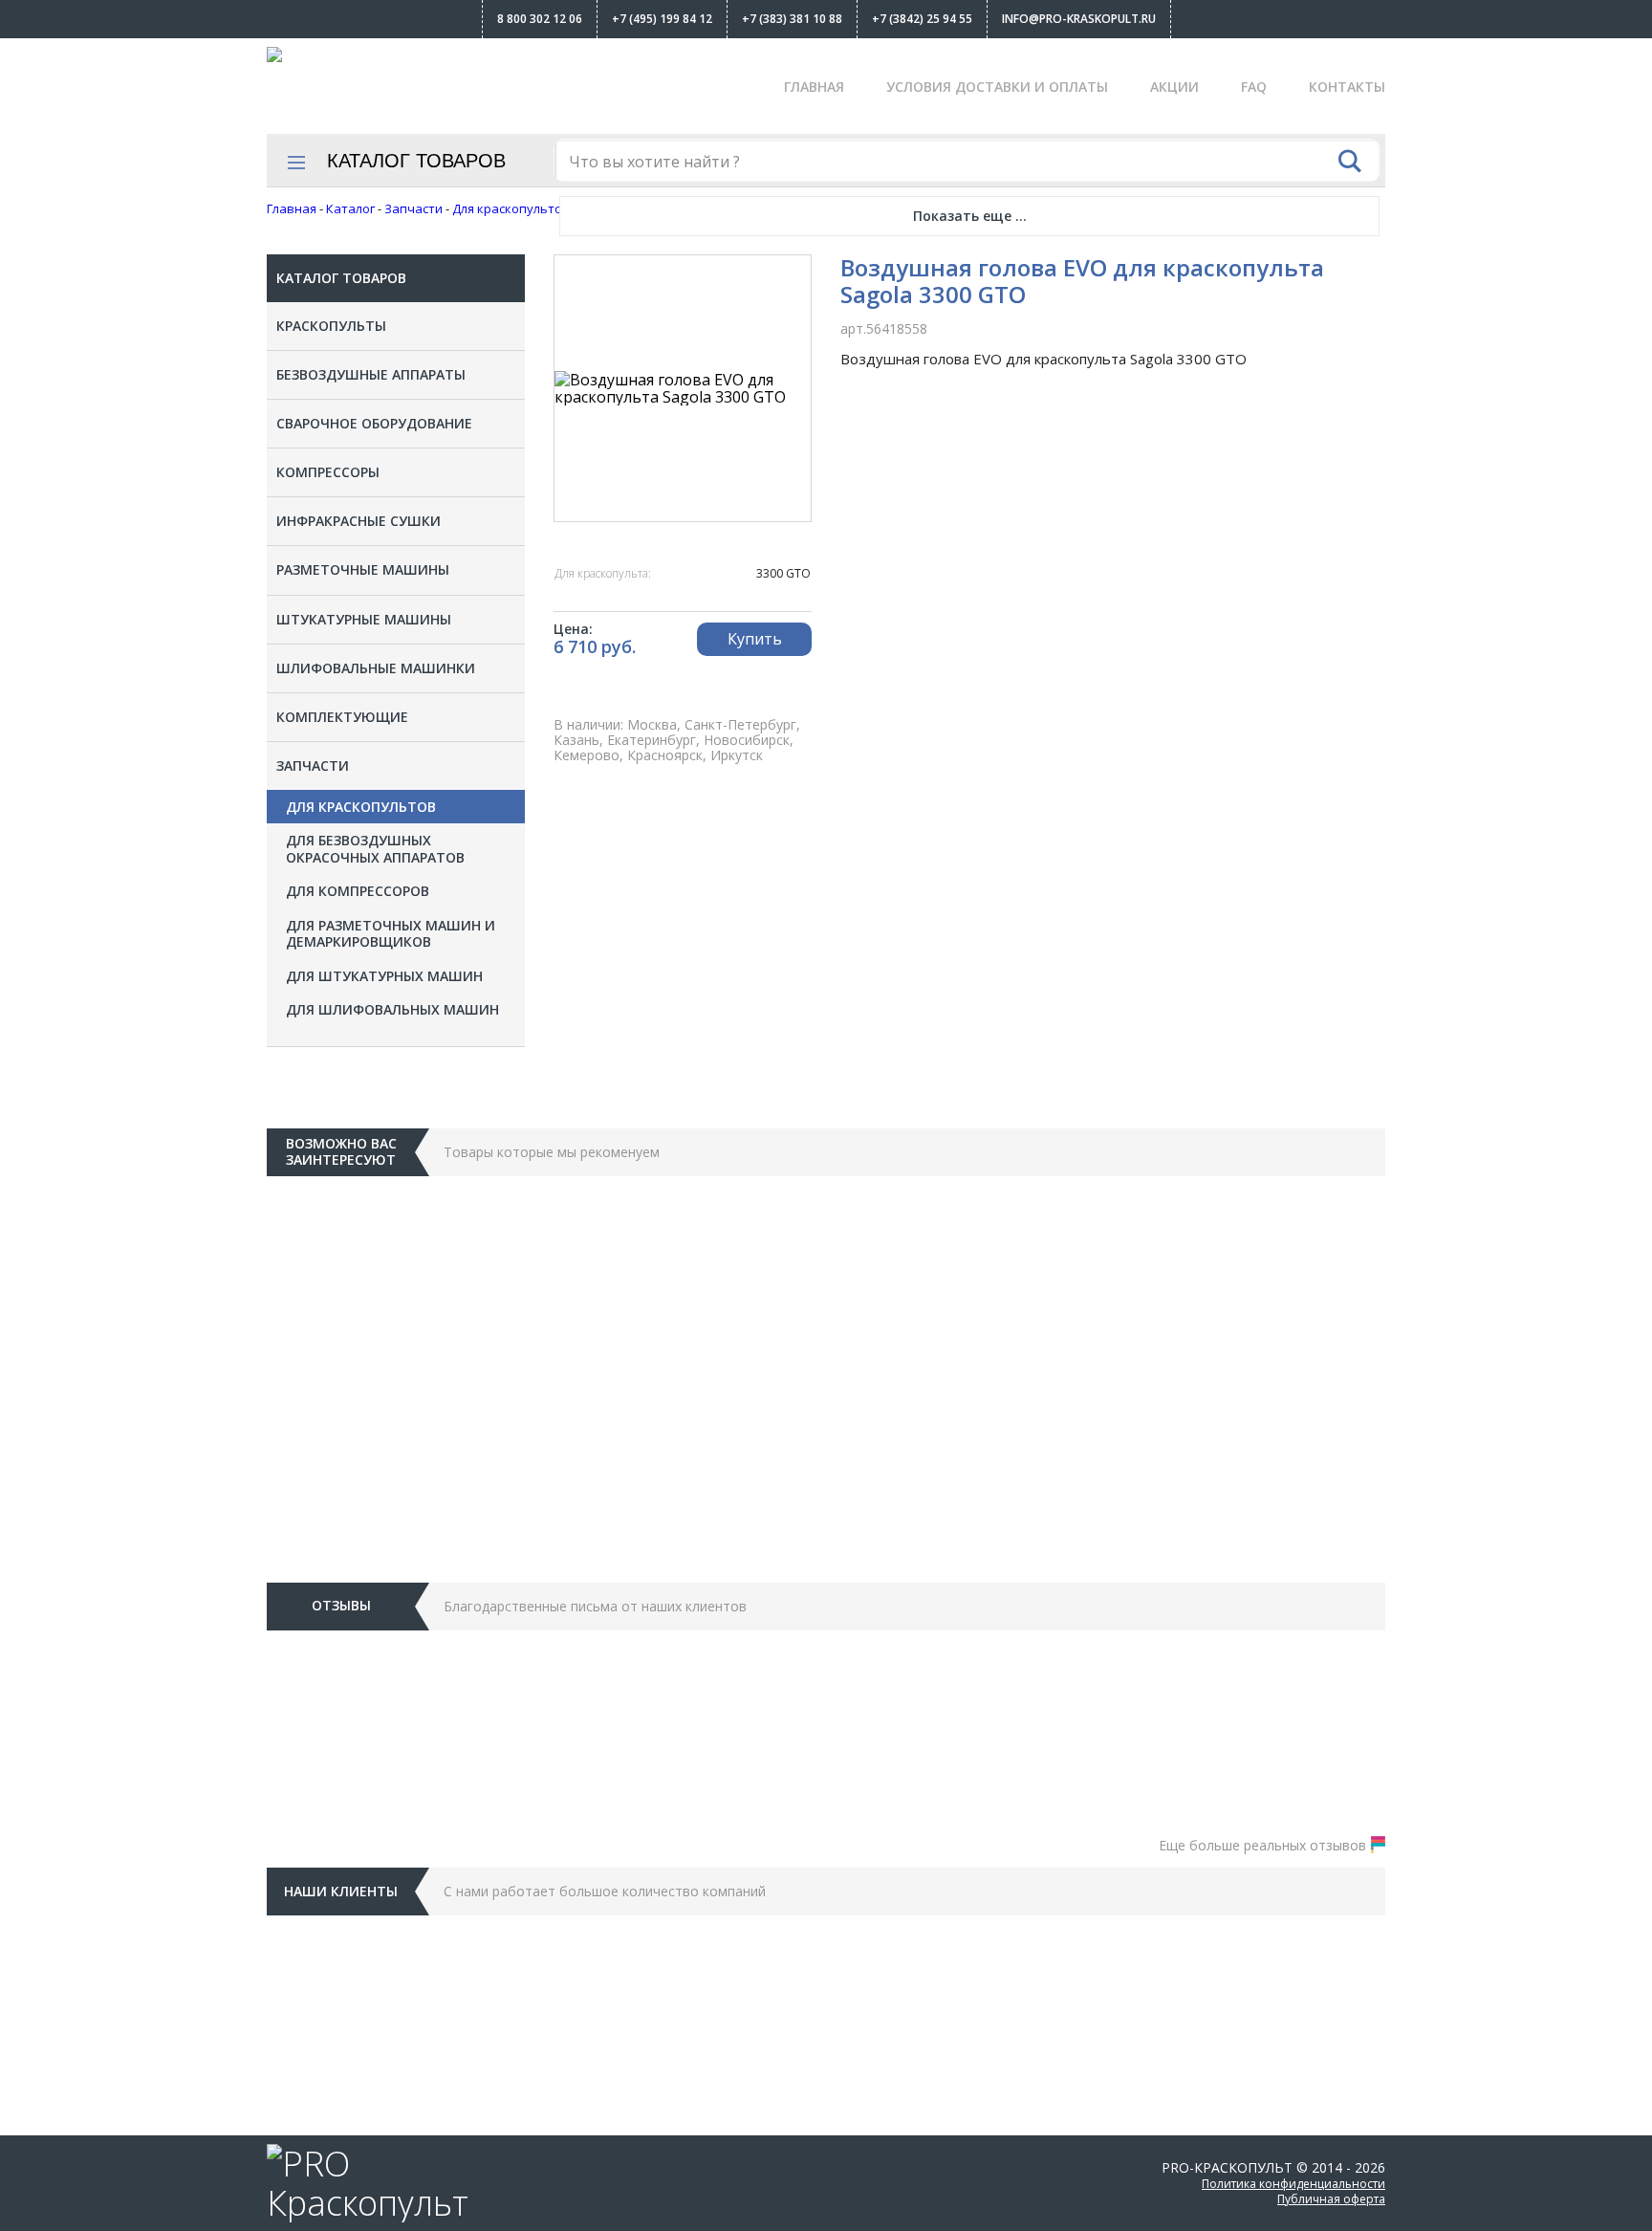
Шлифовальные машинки (376, 668)
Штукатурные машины (364, 619)
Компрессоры (328, 472)
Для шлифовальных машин (392, 1010)
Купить (755, 639)
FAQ (1254, 87)
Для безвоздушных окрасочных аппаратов (375, 849)
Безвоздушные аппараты (371, 374)
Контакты (1347, 87)
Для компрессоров (358, 891)
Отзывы (341, 1605)
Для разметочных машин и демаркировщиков (391, 934)
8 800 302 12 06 (540, 19)
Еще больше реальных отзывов (1262, 1845)
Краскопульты (331, 326)
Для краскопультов (361, 807)
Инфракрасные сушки (359, 521)
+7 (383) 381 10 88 (792, 19)
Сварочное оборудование (374, 423)
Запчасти (313, 766)
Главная (814, 87)
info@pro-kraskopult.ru (1079, 19)
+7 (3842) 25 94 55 (922, 19)
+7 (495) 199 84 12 (662, 19)
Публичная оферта (1331, 2199)
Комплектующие (342, 717)
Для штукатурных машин (384, 976)
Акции (1174, 87)
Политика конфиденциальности (1293, 2184)
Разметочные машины (363, 569)
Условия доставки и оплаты (997, 87)
